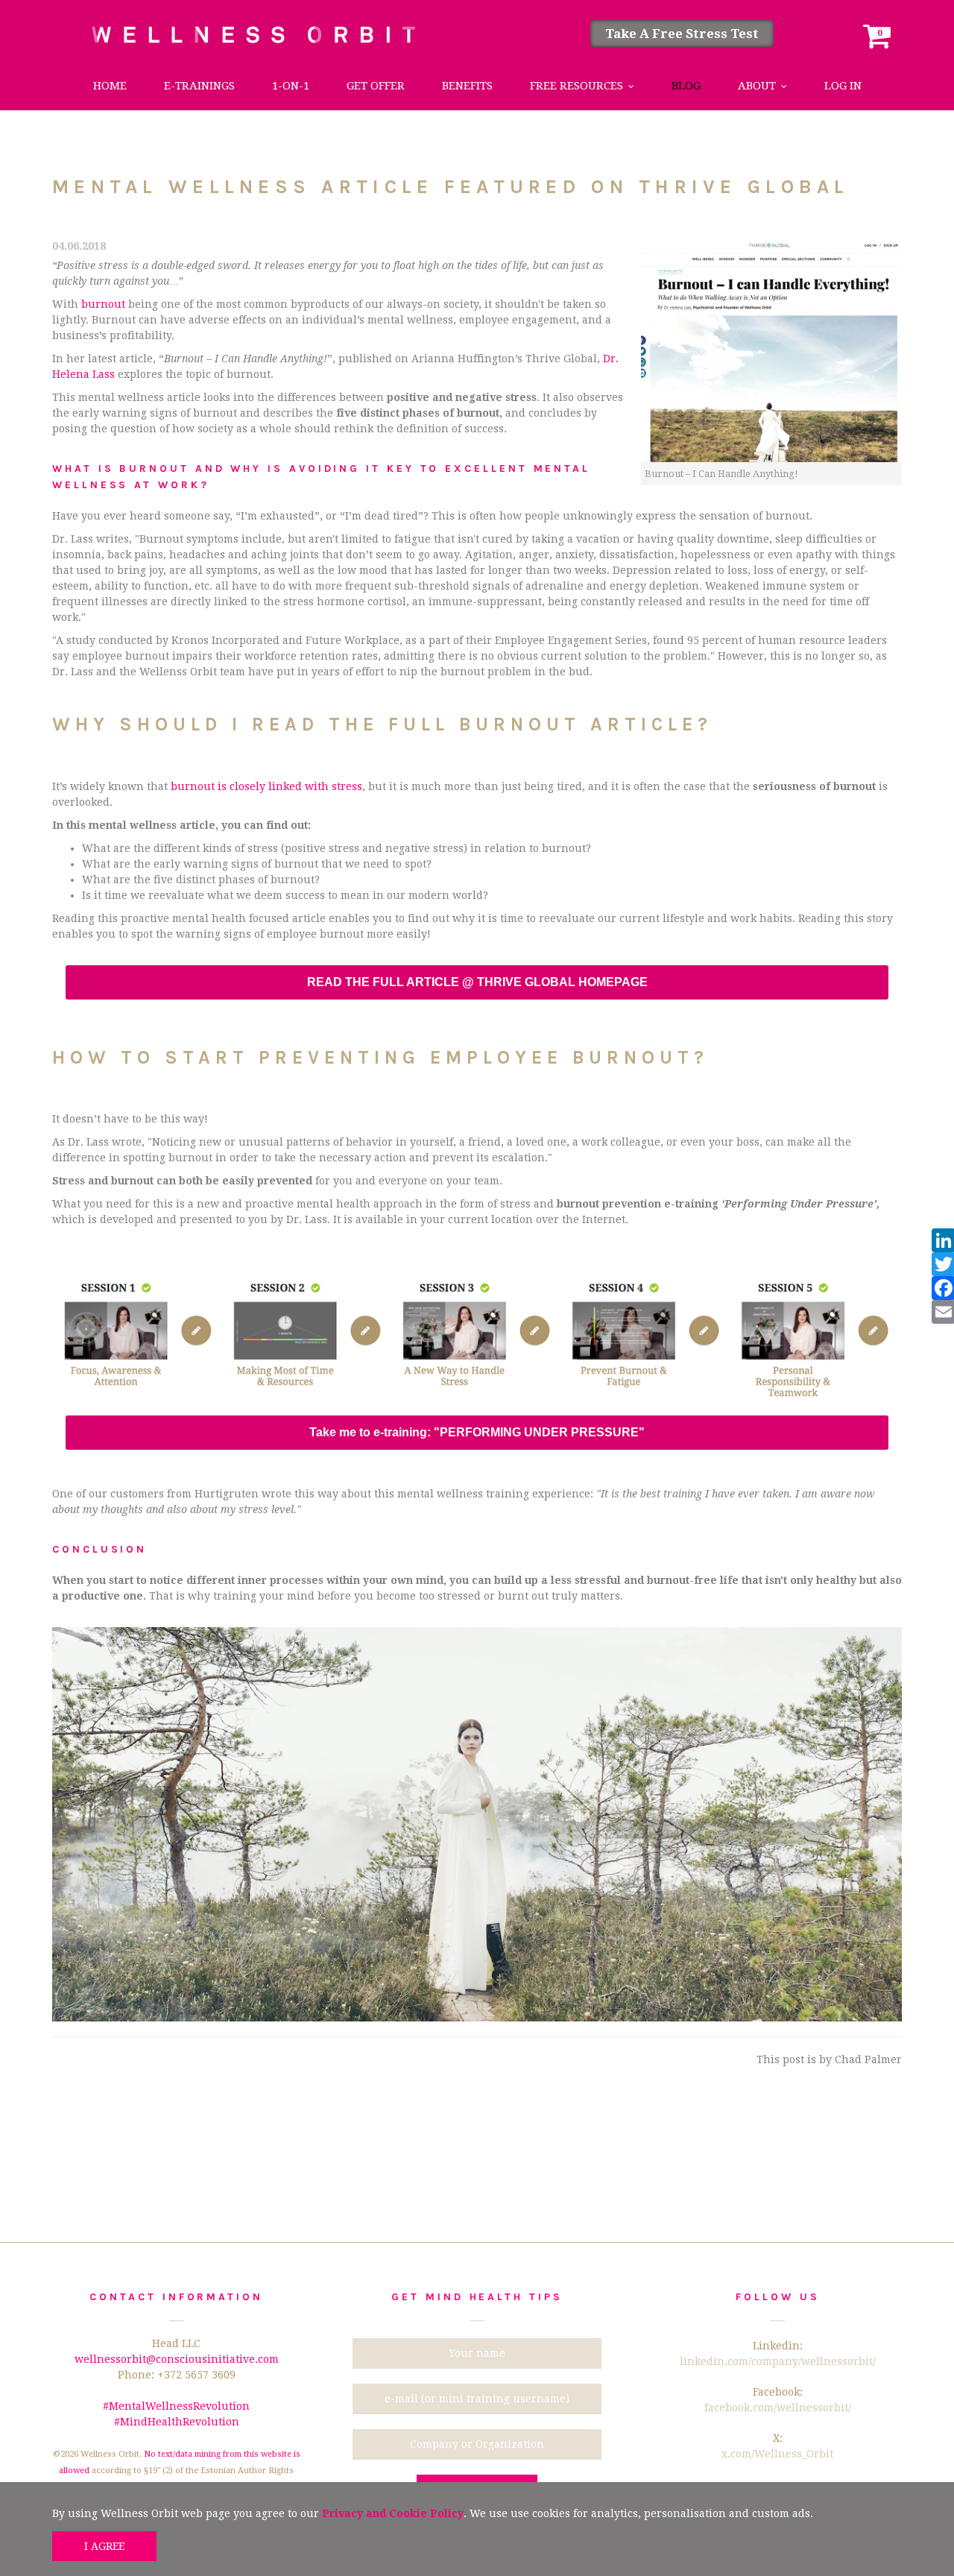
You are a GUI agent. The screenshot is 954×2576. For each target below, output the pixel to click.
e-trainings (199, 86)
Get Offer (376, 86)
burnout (103, 304)
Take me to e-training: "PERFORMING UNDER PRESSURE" (477, 1433)
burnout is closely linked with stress (266, 786)
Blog (686, 86)
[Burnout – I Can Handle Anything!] (771, 350)
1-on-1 (291, 86)
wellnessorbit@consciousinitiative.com (177, 2359)
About (757, 86)
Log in (843, 86)
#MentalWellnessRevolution (176, 2406)
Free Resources (576, 86)
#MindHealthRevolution (177, 2422)
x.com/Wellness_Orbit (777, 2454)
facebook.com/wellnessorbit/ (778, 2408)
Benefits (467, 86)
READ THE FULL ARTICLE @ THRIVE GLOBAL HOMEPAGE (477, 982)
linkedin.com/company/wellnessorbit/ (778, 2361)
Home (110, 86)
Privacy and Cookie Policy (393, 2513)
